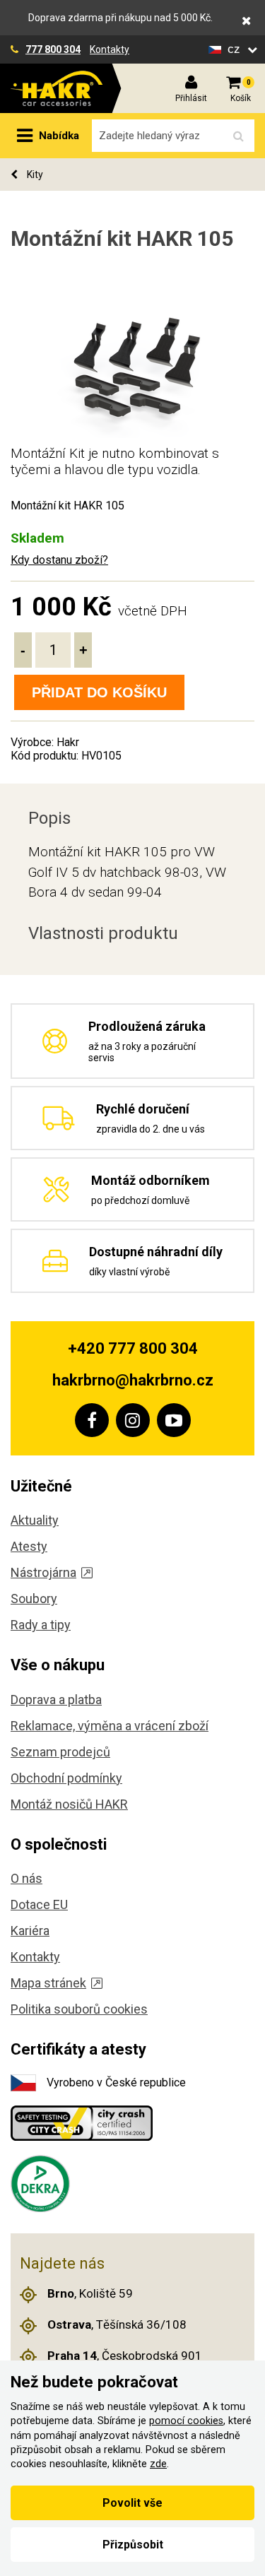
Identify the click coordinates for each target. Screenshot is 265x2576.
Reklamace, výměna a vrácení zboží (110, 1726)
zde (158, 2464)
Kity (34, 175)
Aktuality (35, 1520)
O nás (26, 1878)
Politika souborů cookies (79, 2009)
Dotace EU (39, 1904)
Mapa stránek (48, 1983)
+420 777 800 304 (133, 1348)
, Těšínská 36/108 (117, 2324)
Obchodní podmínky (66, 1778)
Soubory (34, 1599)
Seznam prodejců (60, 1752)
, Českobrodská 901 (125, 2356)
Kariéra (30, 1931)
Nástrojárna (43, 1572)
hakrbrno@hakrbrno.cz (133, 1380)
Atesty (29, 1546)
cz (236, 49)
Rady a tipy (41, 1625)
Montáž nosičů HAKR (69, 1804)
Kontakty (110, 49)
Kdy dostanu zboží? (59, 560)
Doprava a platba (56, 1700)
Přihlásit (191, 98)
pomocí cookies (186, 2421)
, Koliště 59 (90, 2293)
